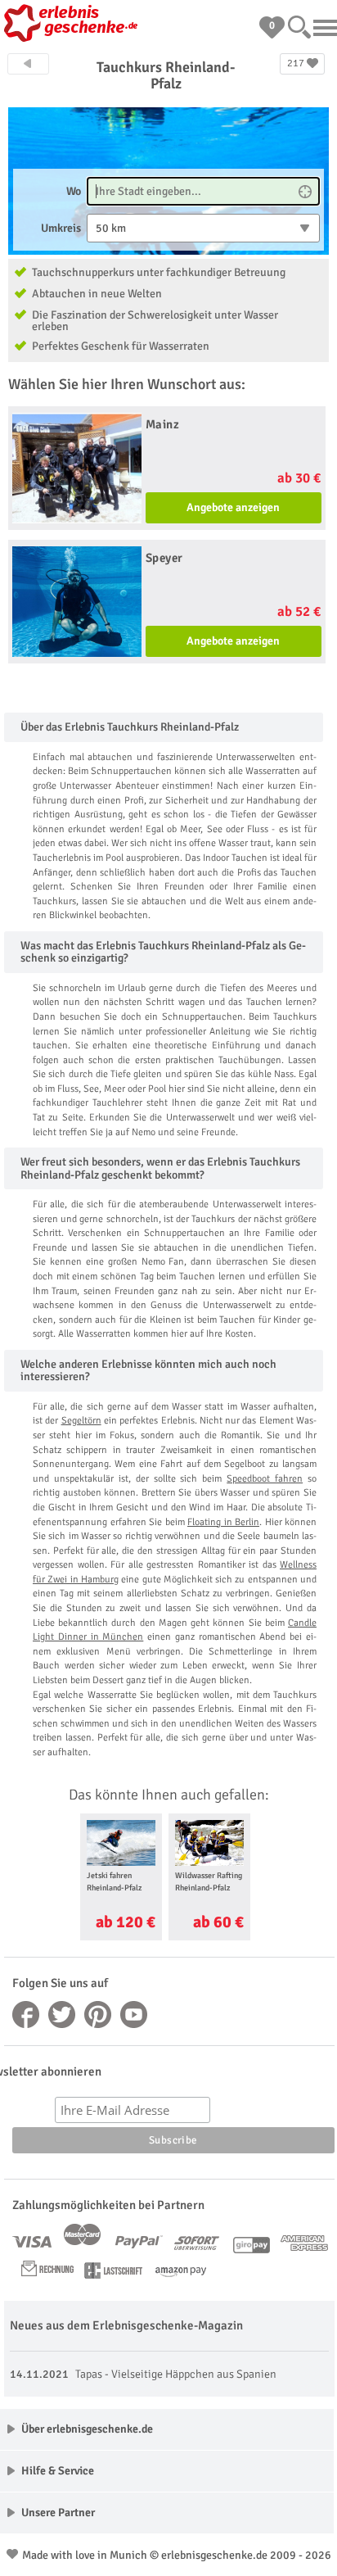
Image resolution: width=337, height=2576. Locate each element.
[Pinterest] (98, 2015)
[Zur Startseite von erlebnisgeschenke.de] (74, 25)
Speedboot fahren (265, 1479)
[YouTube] (134, 2015)
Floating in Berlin (223, 1522)
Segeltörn (81, 1421)
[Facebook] (26, 2015)
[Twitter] (62, 2015)
